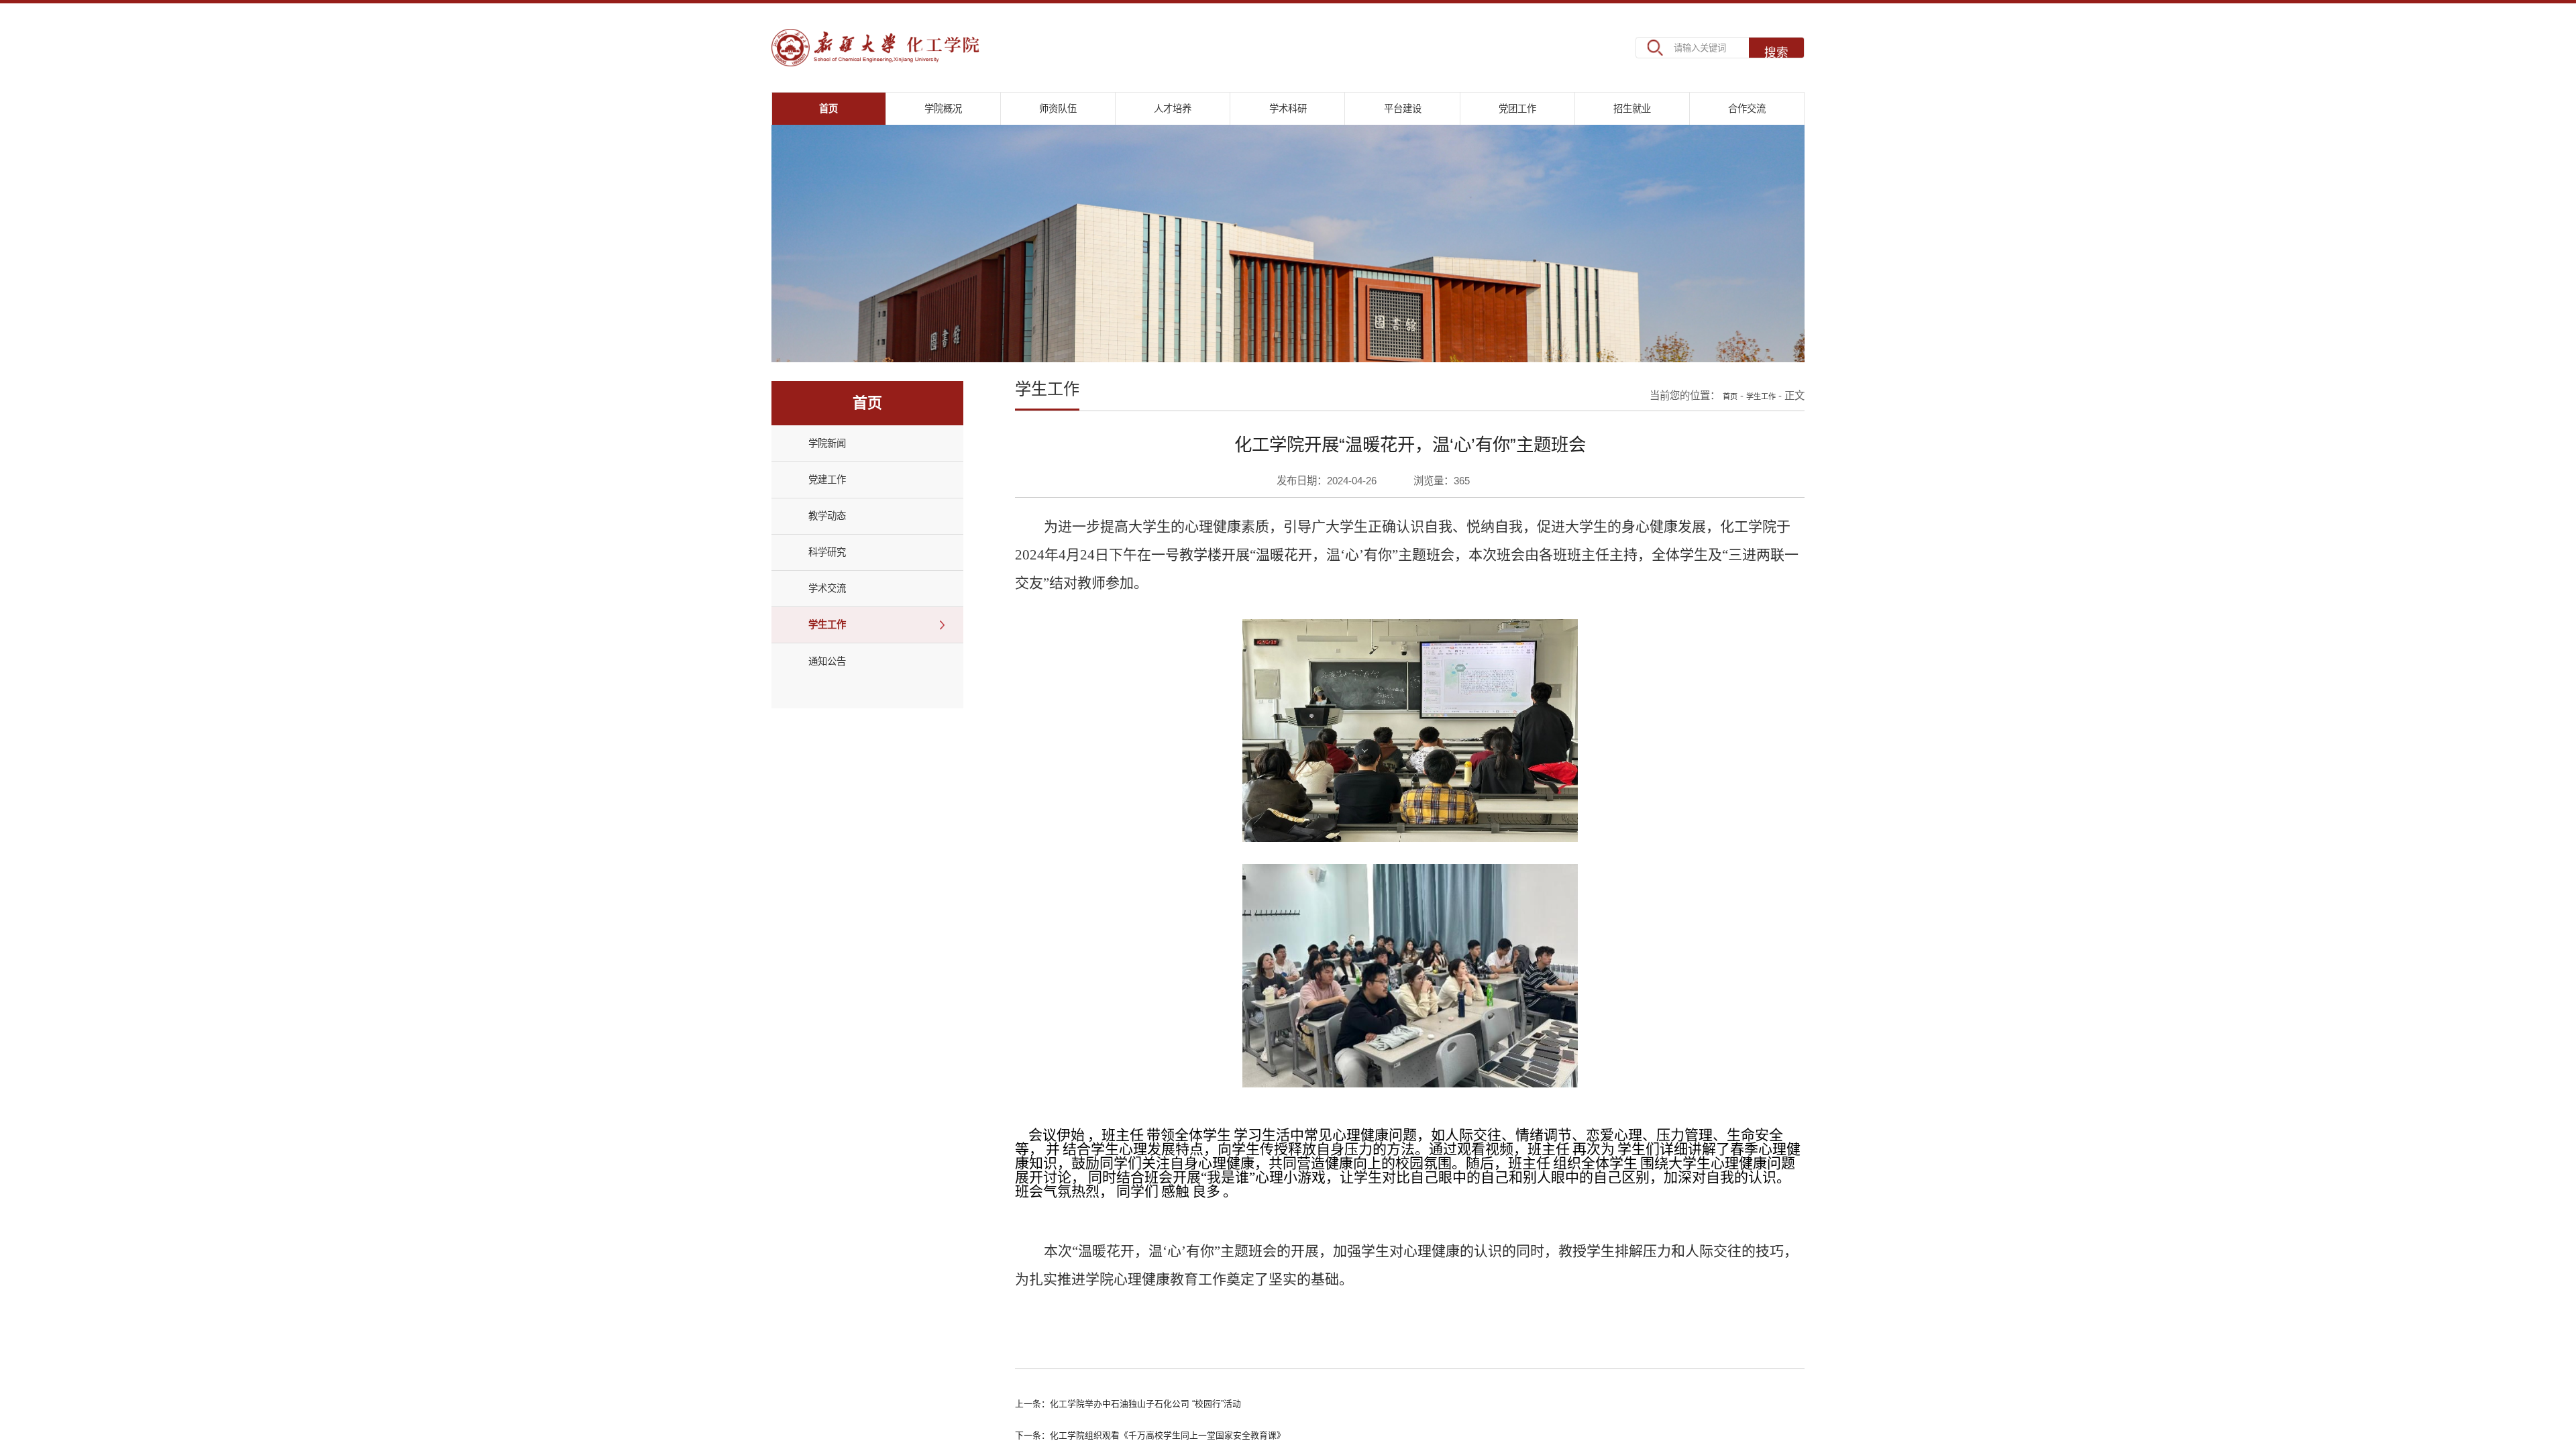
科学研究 (835, 588)
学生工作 (835, 672)
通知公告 (835, 712)
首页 (1717, 415)
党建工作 (835, 506)
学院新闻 (835, 464)
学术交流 (835, 630)
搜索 (1776, 48)
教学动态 (835, 547)
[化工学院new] (914, 47)
